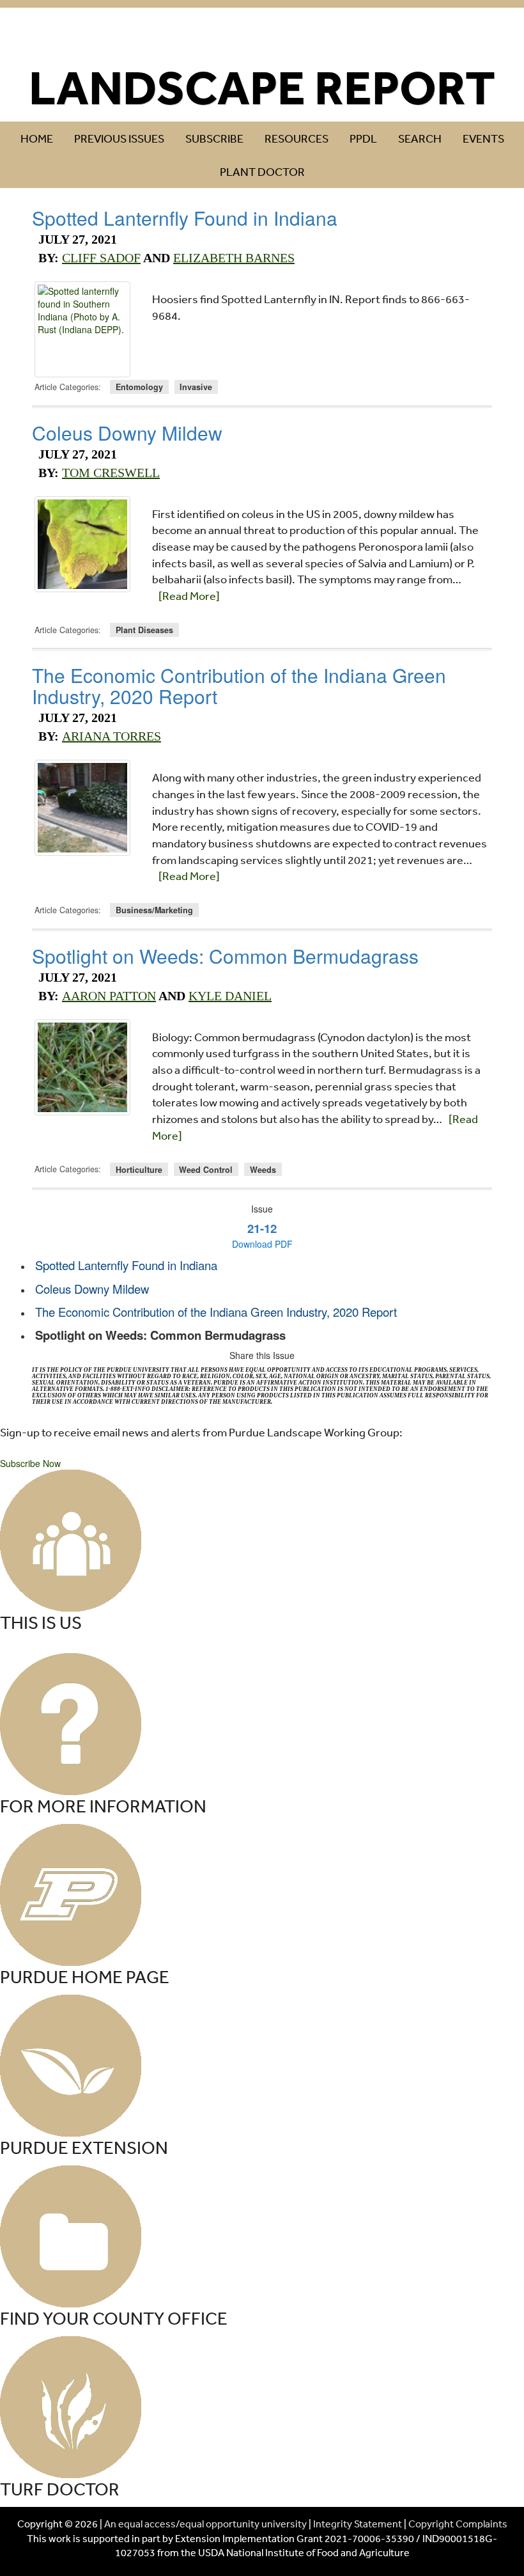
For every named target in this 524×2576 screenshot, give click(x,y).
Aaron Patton (109, 996)
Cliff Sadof (101, 258)
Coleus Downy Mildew (127, 433)
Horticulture (139, 1169)
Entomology (139, 387)
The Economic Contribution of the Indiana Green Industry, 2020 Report (239, 686)
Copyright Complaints (458, 2524)
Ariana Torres (112, 736)
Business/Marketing (154, 910)
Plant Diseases (144, 630)
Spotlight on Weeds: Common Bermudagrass (225, 956)
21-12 (262, 1228)
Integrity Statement (358, 2524)
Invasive (196, 387)
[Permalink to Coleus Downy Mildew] (82, 544)
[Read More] (189, 595)
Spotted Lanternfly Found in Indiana (185, 218)
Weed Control (206, 1169)
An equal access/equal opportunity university (205, 2524)
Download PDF (262, 1244)
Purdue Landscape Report (262, 36)
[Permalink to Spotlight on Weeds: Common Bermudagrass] (82, 1067)
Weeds (263, 1169)
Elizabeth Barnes (234, 258)
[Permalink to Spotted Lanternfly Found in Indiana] (82, 329)
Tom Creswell (111, 473)
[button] (30, 1463)
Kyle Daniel (230, 996)
